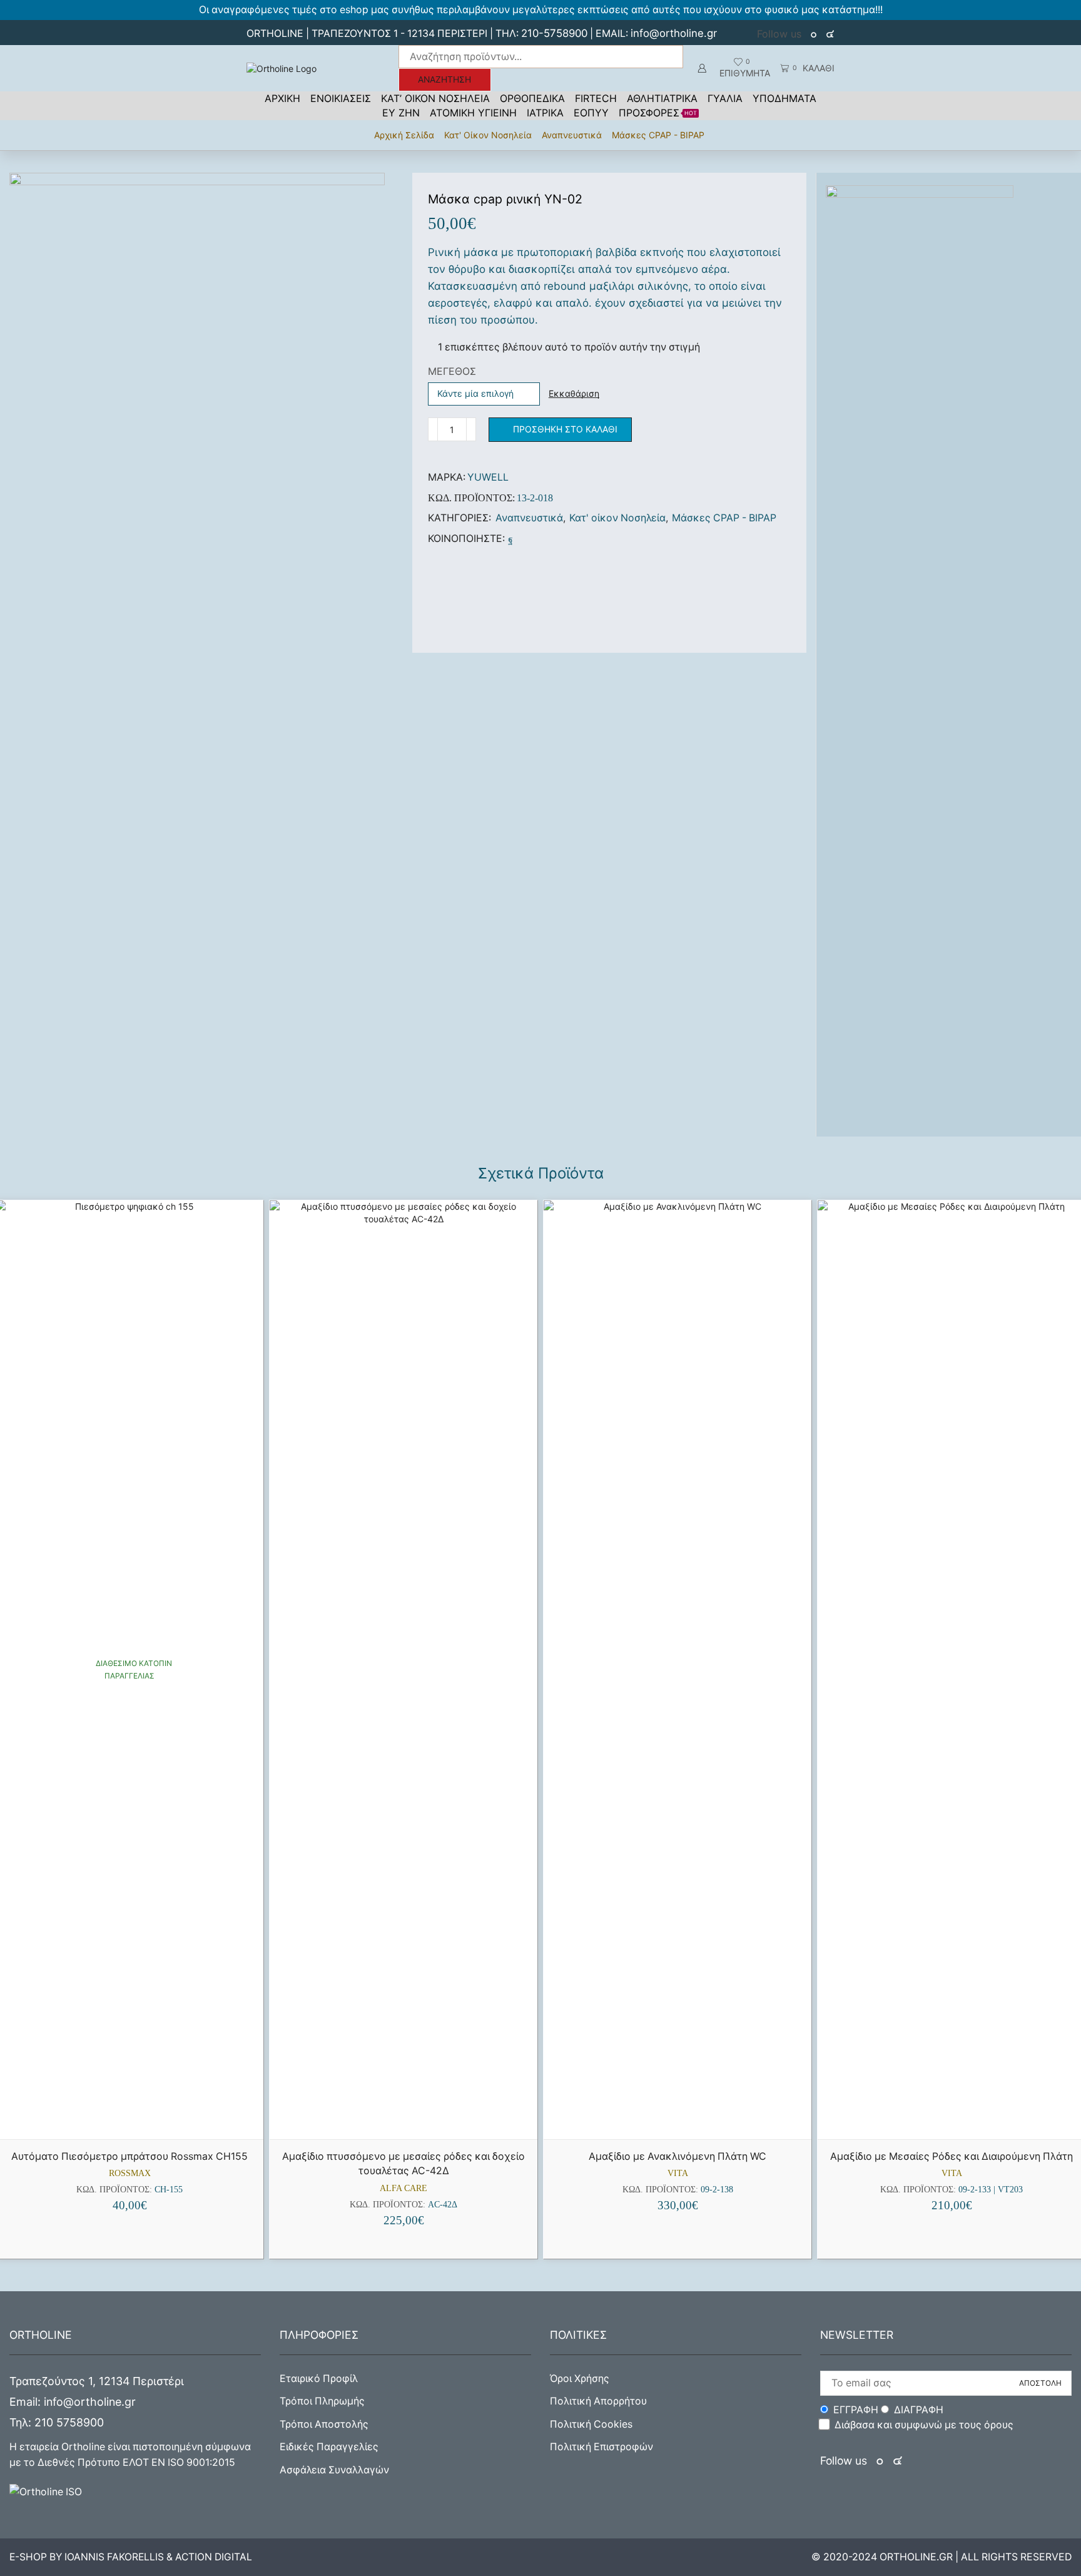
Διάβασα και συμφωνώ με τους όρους (924, 2425)
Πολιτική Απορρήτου (598, 2401)
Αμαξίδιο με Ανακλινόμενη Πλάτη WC (678, 2156)
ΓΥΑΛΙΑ (725, 98)
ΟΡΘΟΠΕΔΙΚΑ (532, 98)
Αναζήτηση (444, 79)
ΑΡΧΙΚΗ (282, 98)
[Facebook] (815, 34)
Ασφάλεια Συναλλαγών (334, 2470)
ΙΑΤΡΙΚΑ (545, 113)
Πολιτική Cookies (591, 2424)
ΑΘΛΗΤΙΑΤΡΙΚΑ (662, 98)
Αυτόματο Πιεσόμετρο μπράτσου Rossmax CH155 (129, 2156)
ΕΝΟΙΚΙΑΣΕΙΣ (341, 98)
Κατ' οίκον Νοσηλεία (488, 135)
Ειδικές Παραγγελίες (329, 2447)
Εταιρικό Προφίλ (319, 2379)
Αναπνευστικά (572, 135)
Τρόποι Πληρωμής (322, 2401)
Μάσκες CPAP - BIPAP (658, 135)
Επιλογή (957, 2118)
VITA (678, 2173)
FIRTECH (596, 98)
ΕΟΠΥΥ (591, 113)
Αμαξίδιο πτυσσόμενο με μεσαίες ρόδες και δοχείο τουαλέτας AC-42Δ (403, 2164)
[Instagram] (830, 34)
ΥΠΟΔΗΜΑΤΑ (784, 98)
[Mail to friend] (521, 539)
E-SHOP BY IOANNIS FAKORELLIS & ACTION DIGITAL (131, 2557)
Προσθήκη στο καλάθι (565, 429)
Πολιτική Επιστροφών (601, 2447)
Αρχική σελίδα (404, 135)
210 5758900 (69, 2422)
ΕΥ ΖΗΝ (401, 113)
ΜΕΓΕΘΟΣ (452, 371)
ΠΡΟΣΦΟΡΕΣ (658, 113)
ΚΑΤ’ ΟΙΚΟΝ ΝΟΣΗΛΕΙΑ (435, 98)
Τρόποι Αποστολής (324, 2424)
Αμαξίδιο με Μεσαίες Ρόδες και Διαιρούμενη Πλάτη (952, 2156)
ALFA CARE (403, 2188)
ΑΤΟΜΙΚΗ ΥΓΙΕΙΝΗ (473, 113)
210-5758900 (554, 33)
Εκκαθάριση (574, 393)
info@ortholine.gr (674, 33)
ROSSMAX (130, 2173)
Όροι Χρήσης (580, 2379)
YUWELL (488, 477)
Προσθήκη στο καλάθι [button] (135, 2118)
